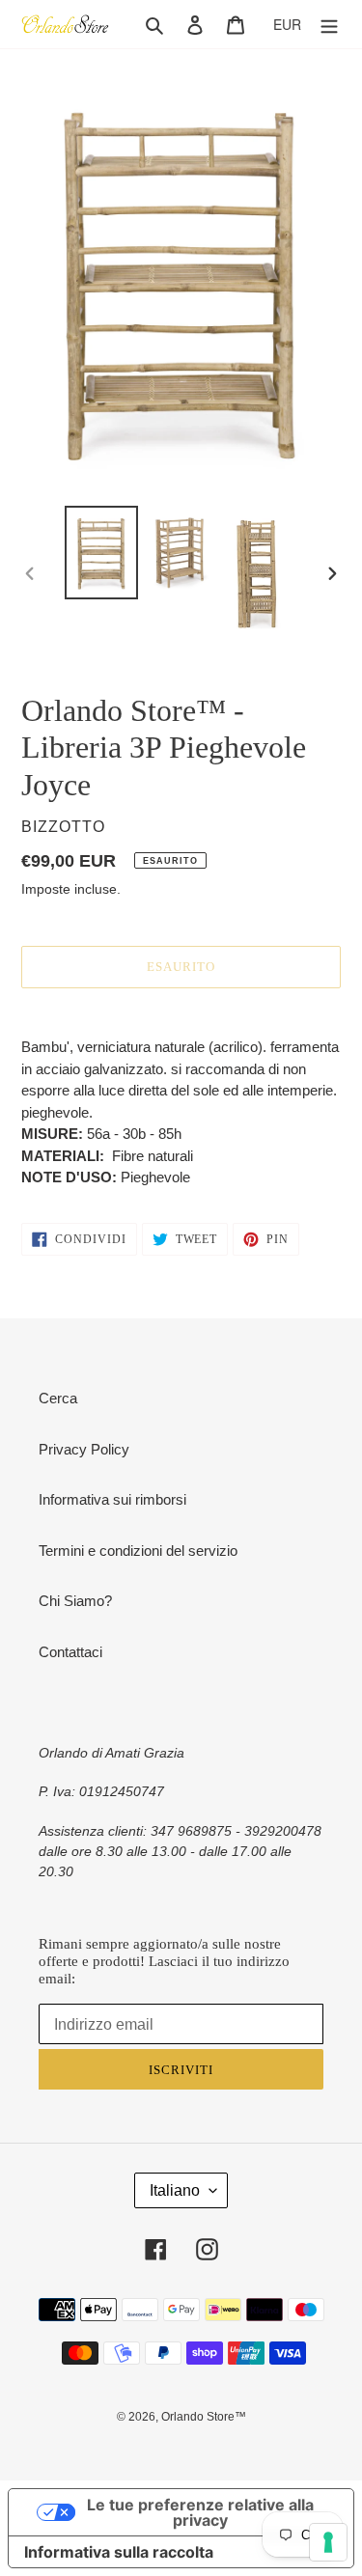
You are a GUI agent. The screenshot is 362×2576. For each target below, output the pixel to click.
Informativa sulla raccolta (119, 2552)
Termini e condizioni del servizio (138, 1551)
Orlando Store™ (204, 2417)
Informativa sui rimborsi (112, 1499)
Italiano (175, 2190)
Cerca (58, 1398)
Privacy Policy (84, 1449)
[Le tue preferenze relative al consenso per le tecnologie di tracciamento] (328, 2542)
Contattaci (70, 1652)
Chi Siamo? (75, 1601)
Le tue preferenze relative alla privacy (200, 2512)
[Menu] (329, 25)
